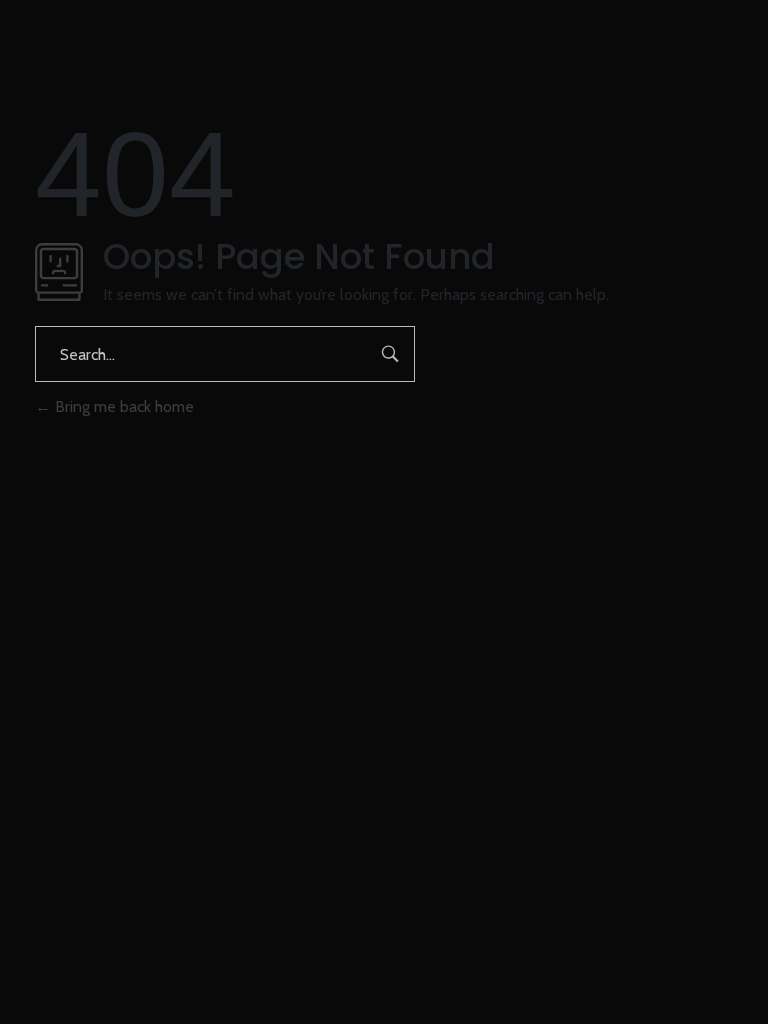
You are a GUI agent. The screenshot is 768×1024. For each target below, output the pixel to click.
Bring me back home (122, 406)
